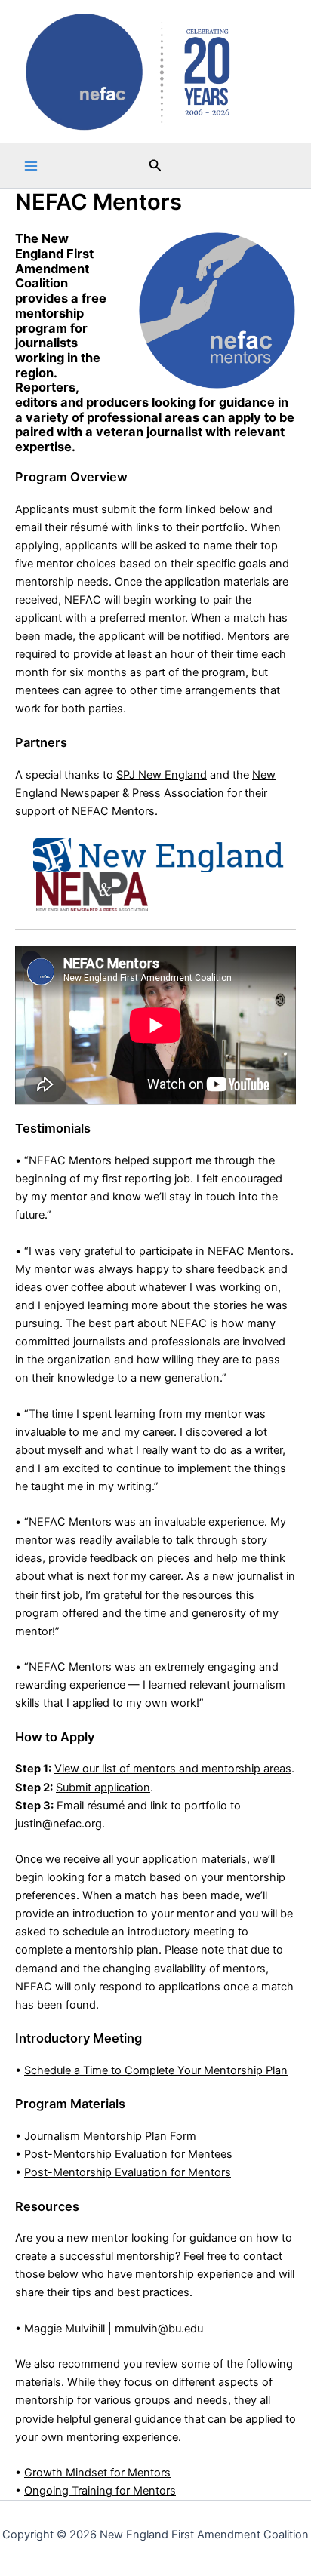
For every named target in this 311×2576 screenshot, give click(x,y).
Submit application (103, 1788)
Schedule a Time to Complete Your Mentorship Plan (156, 2070)
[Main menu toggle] (31, 166)
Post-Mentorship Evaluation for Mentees (128, 2154)
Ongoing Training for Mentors (100, 2491)
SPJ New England (162, 775)
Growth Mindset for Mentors (97, 2473)
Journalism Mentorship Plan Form (110, 2136)
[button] (155, 166)
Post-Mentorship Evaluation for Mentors (128, 2172)
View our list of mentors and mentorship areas (173, 1769)
